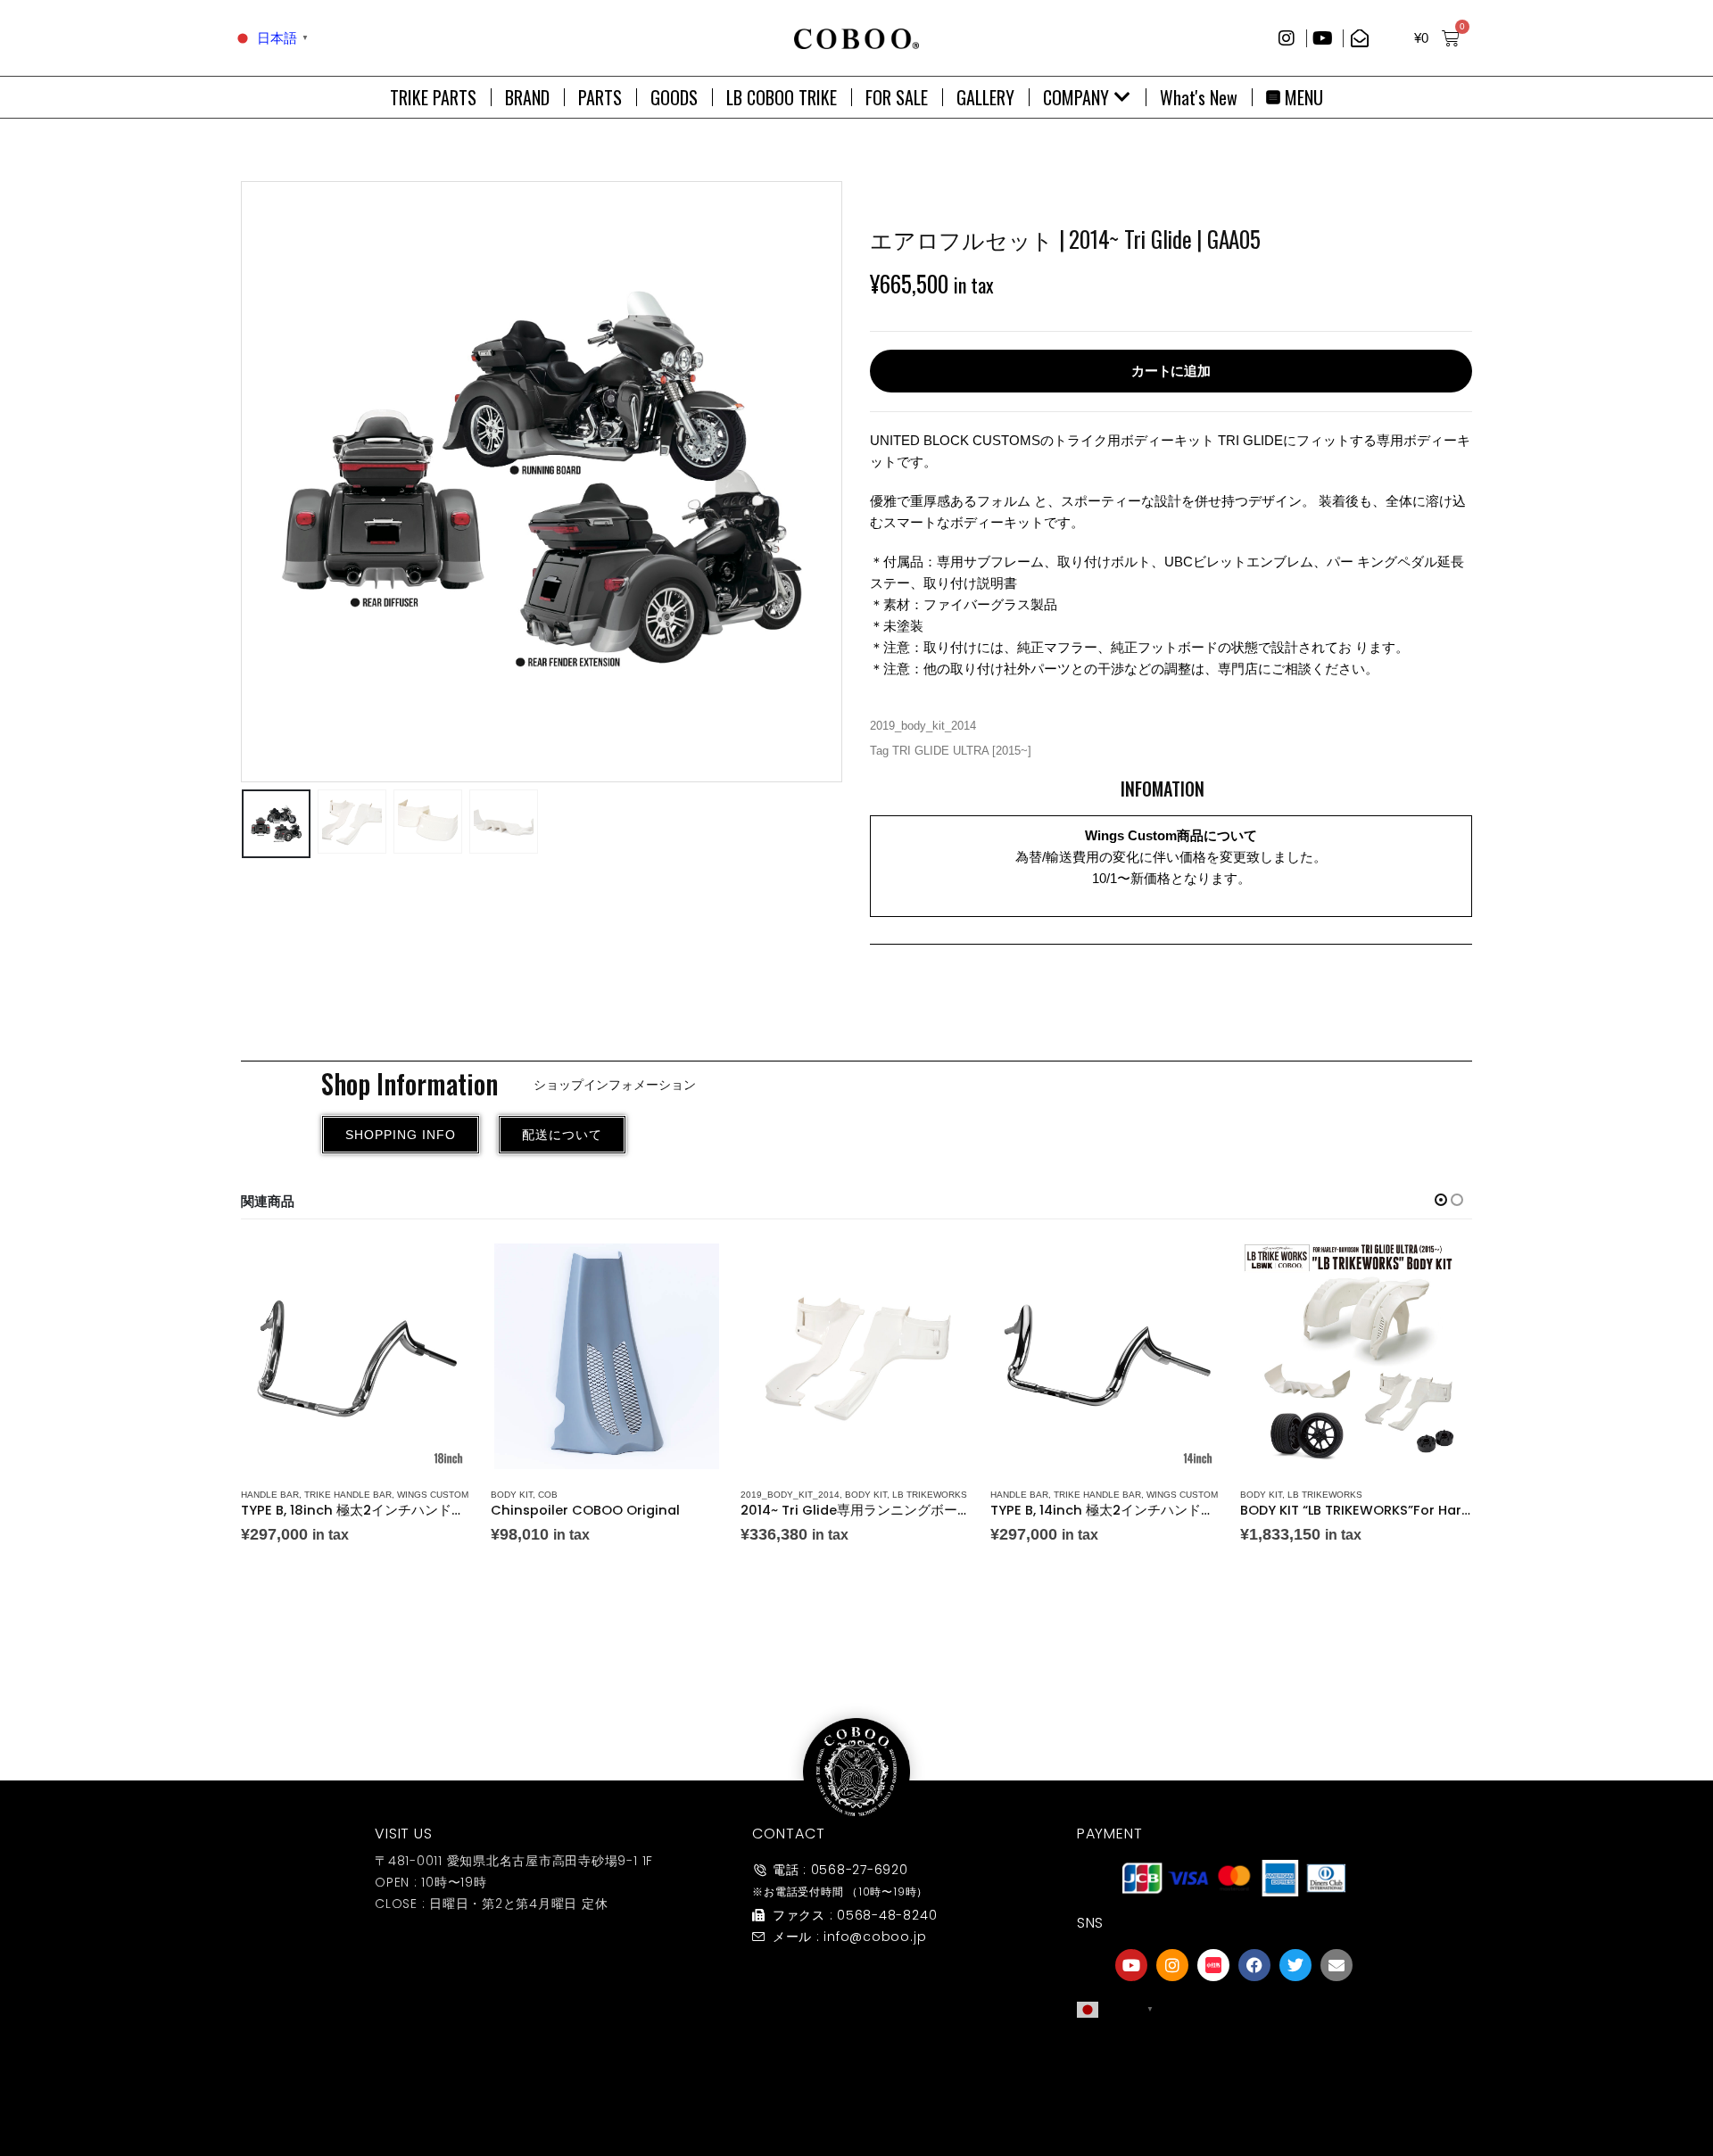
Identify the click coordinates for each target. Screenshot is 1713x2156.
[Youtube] (1131, 1965)
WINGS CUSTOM (433, 1495)
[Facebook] (1254, 1965)
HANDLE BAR (270, 1495)
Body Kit (512, 1495)
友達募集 (1234, 2097)
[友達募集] (1234, 2061)
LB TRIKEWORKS (930, 1495)
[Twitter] (1295, 1965)
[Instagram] (1172, 1965)
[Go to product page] (357, 1356)
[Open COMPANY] (1122, 97)
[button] (245, 482)
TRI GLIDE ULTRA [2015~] (962, 751)
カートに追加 (1171, 371)
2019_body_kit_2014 (923, 726)
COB (548, 1495)
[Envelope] (1336, 1965)
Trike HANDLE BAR (348, 1495)
